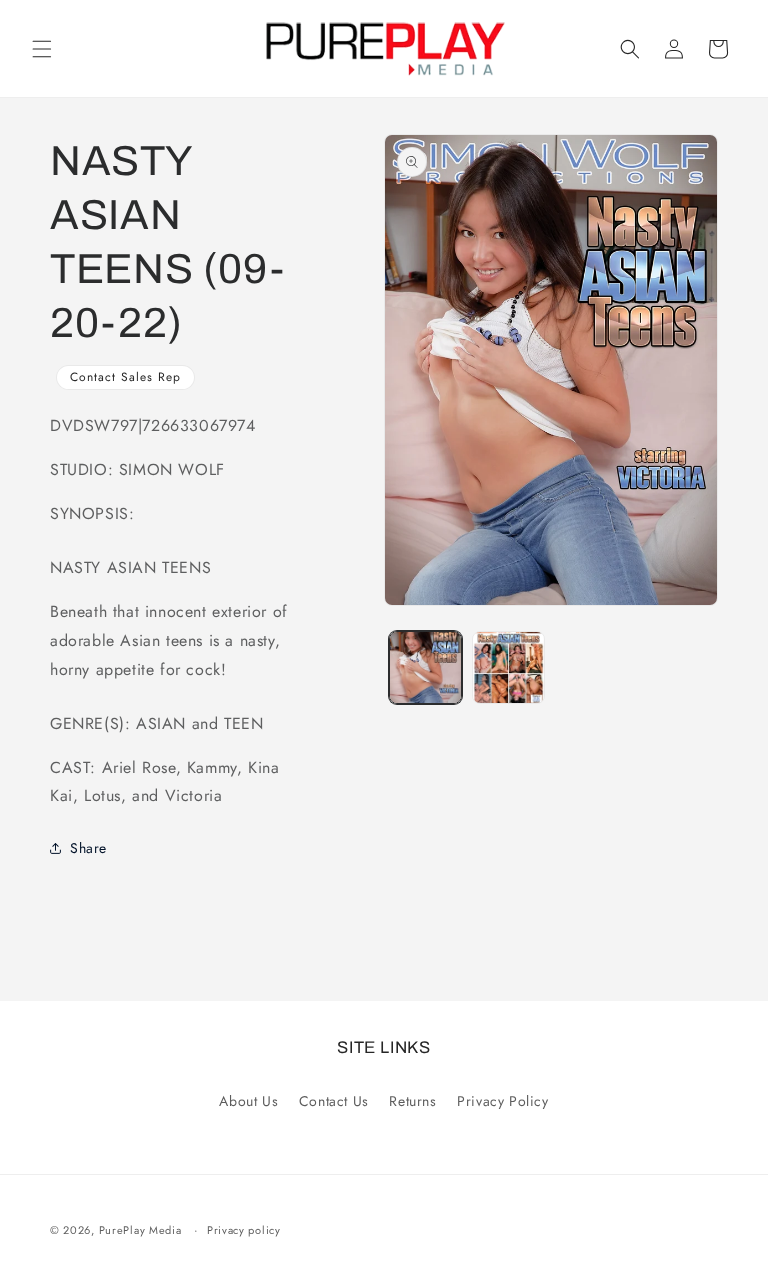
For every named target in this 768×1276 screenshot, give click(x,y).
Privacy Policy (502, 1101)
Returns (412, 1101)
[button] (42, 49)
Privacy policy (244, 1230)
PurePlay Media (140, 1230)
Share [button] (88, 848)
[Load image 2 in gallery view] (508, 667)
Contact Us (334, 1101)
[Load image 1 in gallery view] (425, 667)
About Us (248, 1101)
